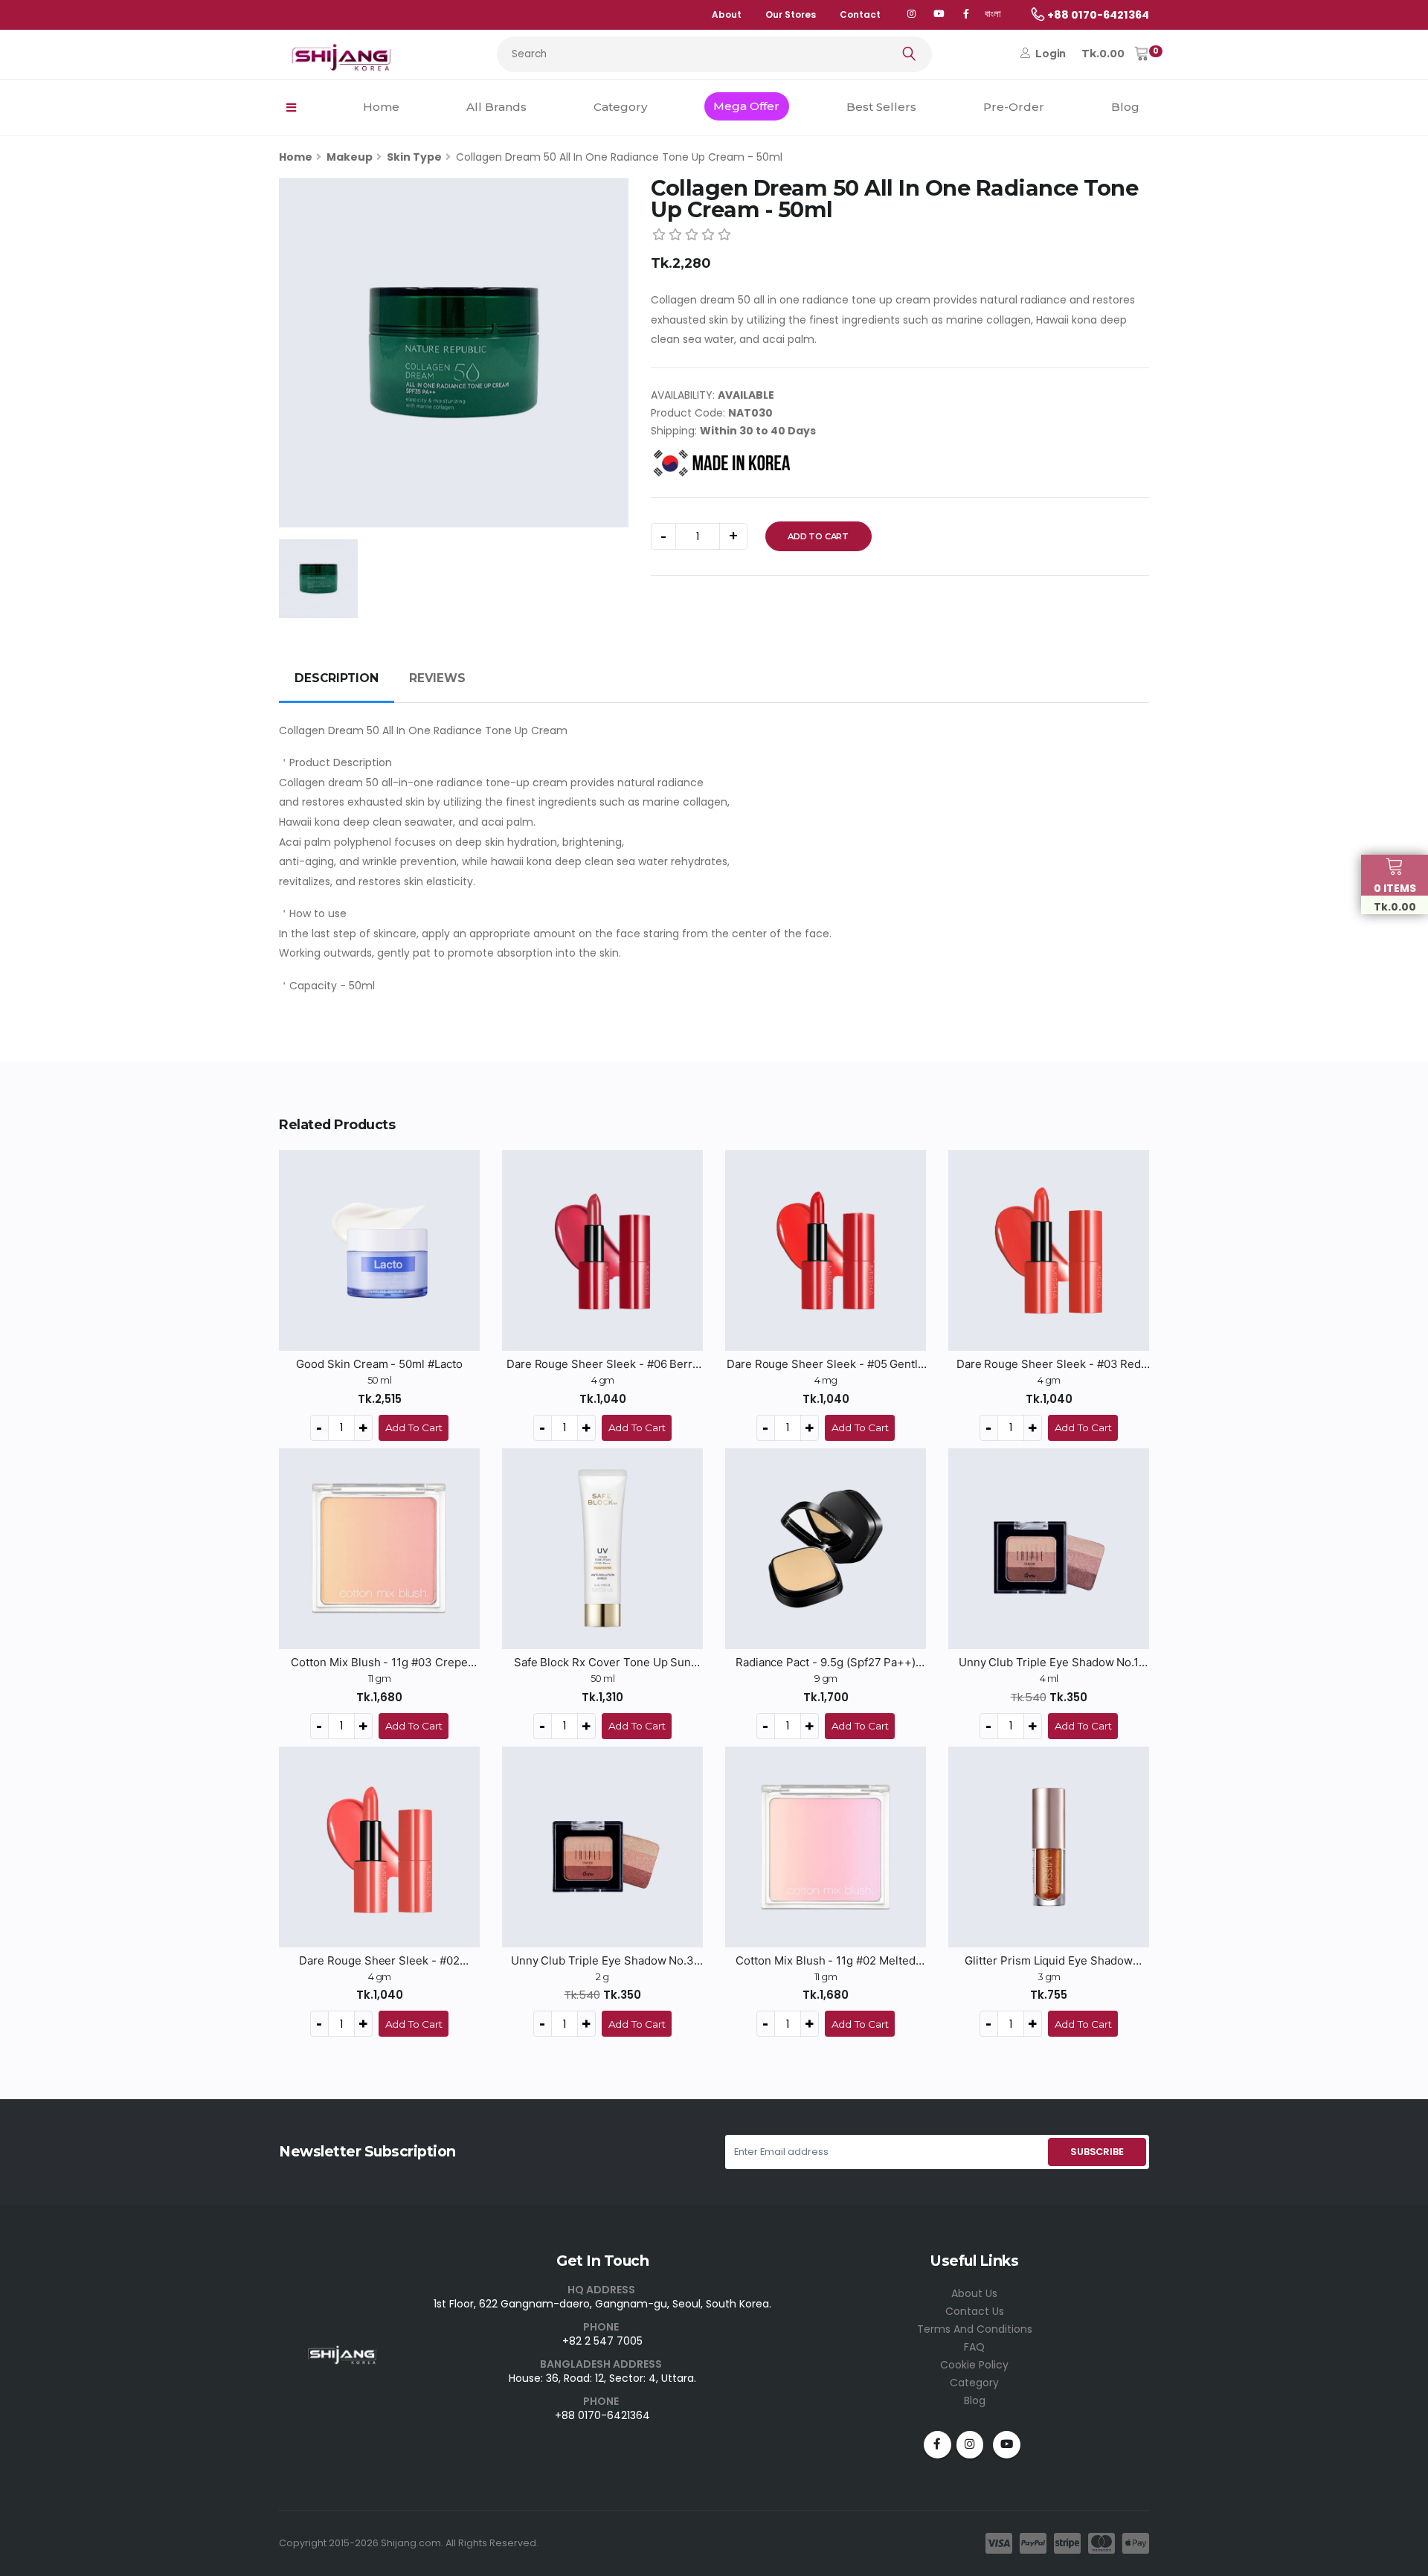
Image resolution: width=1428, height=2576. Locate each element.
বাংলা (993, 14)
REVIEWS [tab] (437, 678)
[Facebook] (966, 15)
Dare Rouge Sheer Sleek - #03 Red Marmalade (1049, 1364)
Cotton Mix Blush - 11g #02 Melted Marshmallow (826, 1961)
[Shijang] (911, 15)
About (727, 15)
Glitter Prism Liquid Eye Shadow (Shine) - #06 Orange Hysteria (1049, 1961)
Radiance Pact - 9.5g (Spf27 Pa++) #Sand (826, 1663)
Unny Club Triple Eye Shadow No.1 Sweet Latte (1049, 1663)
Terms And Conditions (975, 2329)
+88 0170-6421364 (602, 2415)
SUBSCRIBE (1097, 2152)
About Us (974, 2293)
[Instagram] (970, 2445)
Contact (860, 15)
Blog (1125, 107)
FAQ (974, 2347)
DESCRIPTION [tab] (337, 678)
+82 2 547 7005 (602, 2341)
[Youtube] (1007, 2445)
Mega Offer (746, 106)
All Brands (496, 107)
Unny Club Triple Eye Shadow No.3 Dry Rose (603, 1961)
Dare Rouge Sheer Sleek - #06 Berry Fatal (602, 1364)
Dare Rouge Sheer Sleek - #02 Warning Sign (379, 1961)
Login (1049, 54)
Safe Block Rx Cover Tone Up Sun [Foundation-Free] (603, 1663)
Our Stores (791, 15)
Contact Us (975, 2311)
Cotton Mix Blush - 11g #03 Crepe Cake (379, 1663)
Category (620, 107)
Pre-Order (1014, 107)
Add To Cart (818, 536)
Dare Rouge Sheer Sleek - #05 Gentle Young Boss (826, 1364)
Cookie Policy (974, 2365)
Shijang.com (411, 2543)
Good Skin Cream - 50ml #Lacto (379, 1364)
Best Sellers (881, 107)
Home (381, 107)
